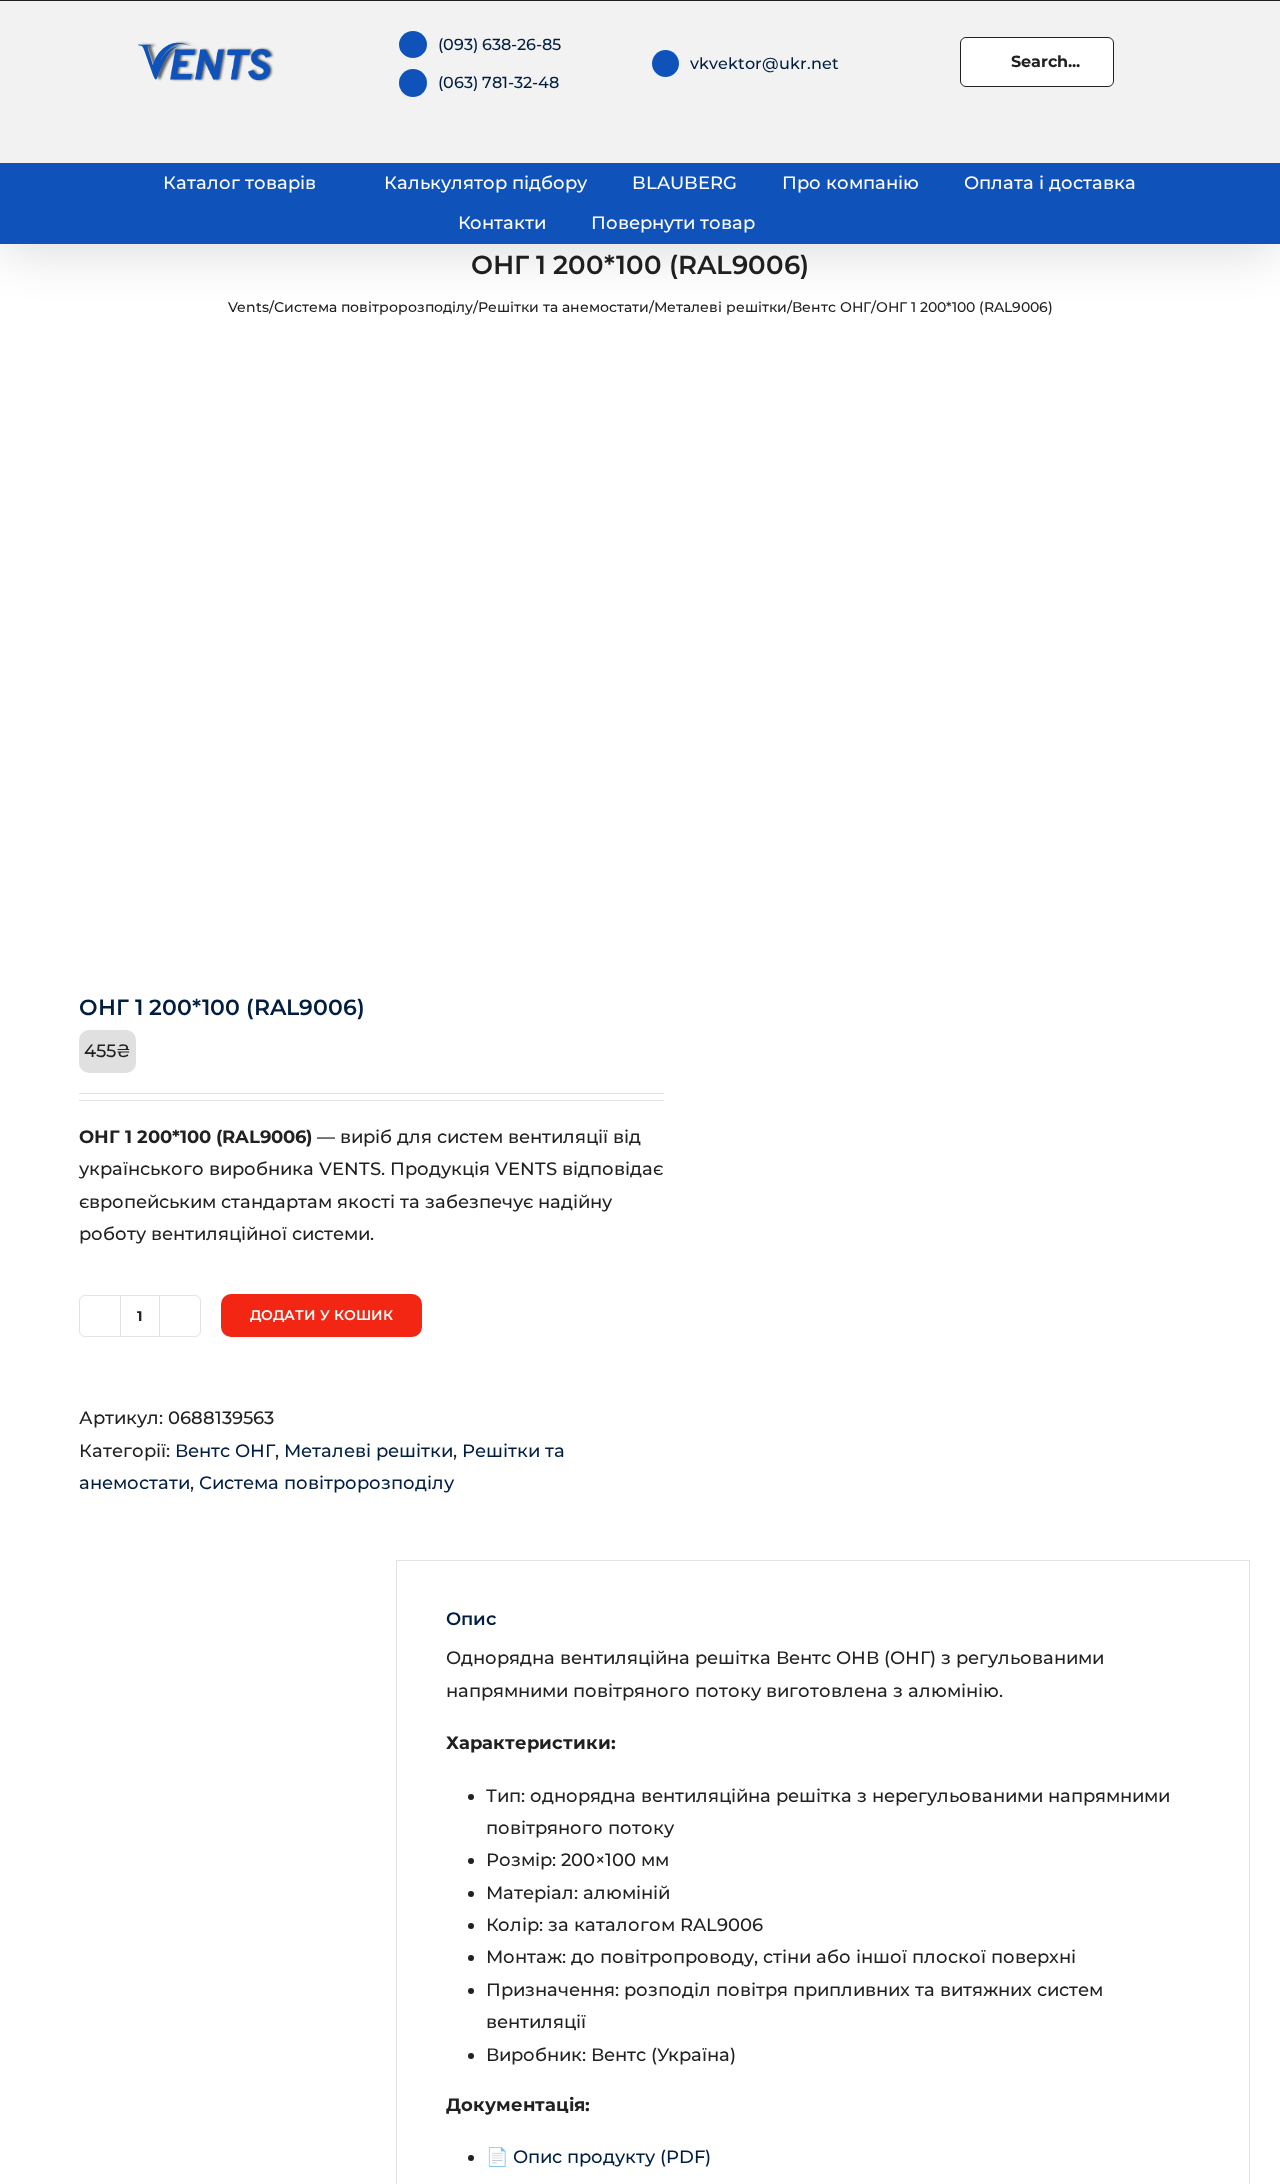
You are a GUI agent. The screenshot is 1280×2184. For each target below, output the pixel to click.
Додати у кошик (321, 1315)
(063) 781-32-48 (498, 82)
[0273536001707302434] (323, 652)
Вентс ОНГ (831, 307)
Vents (248, 307)
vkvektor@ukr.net (764, 63)
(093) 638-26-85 (499, 44)
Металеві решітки (720, 307)
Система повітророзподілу (373, 307)
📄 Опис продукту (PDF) (598, 2157)
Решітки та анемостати (563, 307)
